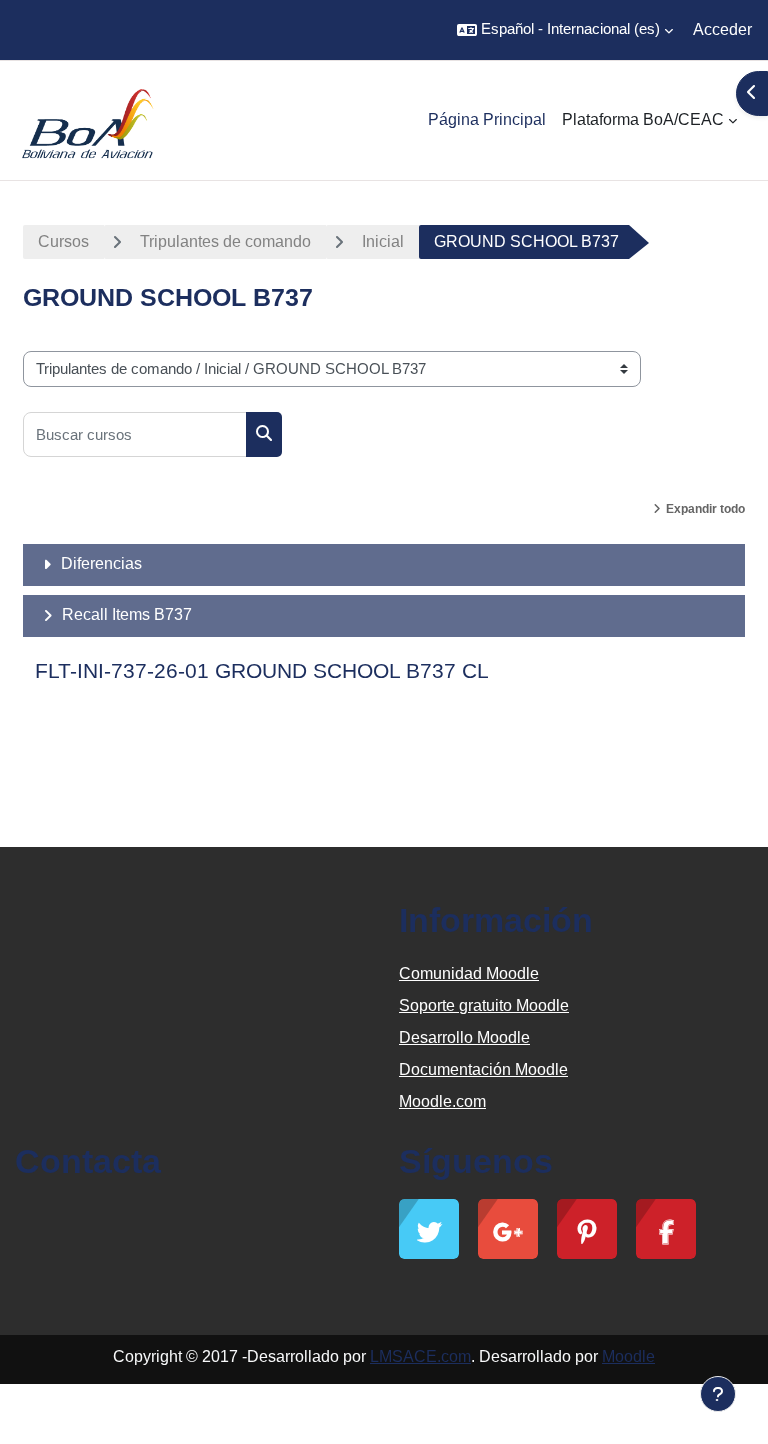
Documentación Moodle (483, 1069)
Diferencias (101, 563)
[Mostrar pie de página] (718, 1394)
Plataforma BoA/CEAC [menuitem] (643, 119)
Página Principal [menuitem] (487, 119)
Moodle (628, 1356)
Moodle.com (442, 1101)
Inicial (383, 241)
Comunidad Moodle (469, 973)
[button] (565, 30)
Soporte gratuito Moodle (484, 1005)
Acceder (722, 29)
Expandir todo (705, 509)
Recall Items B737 (127, 614)
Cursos (63, 241)
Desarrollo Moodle (464, 1037)
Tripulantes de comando (225, 241)
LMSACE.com (420, 1356)
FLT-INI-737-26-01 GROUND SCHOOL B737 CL (262, 670)
